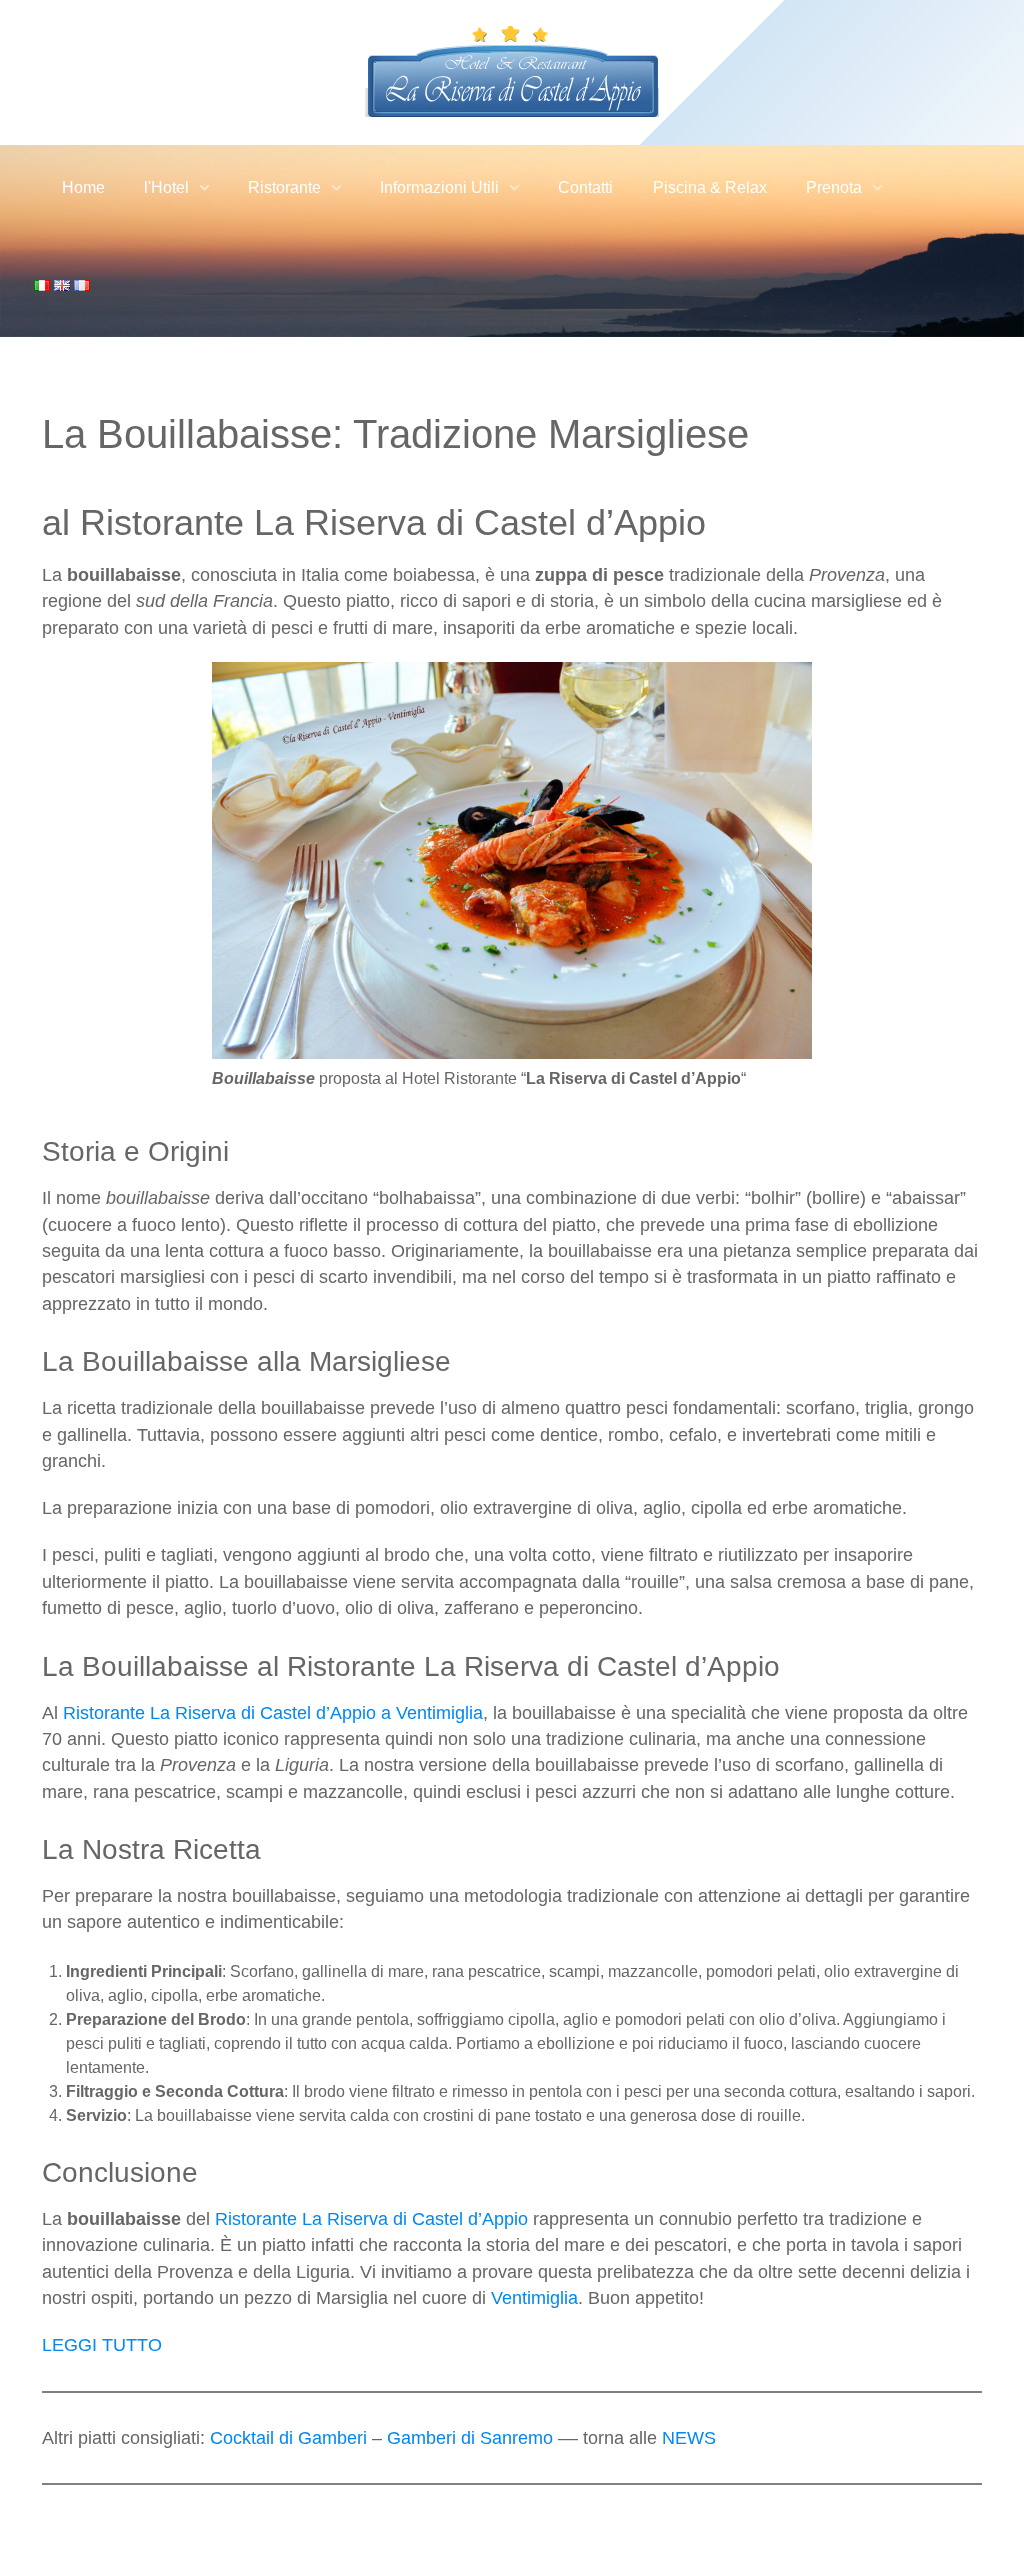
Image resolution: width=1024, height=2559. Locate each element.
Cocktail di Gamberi (288, 2438)
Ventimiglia (534, 2298)
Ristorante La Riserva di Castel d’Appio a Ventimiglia (273, 1713)
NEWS (689, 2438)
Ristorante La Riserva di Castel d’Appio (371, 2219)
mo (540, 2438)
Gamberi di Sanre (457, 2438)
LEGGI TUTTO (102, 2345)
